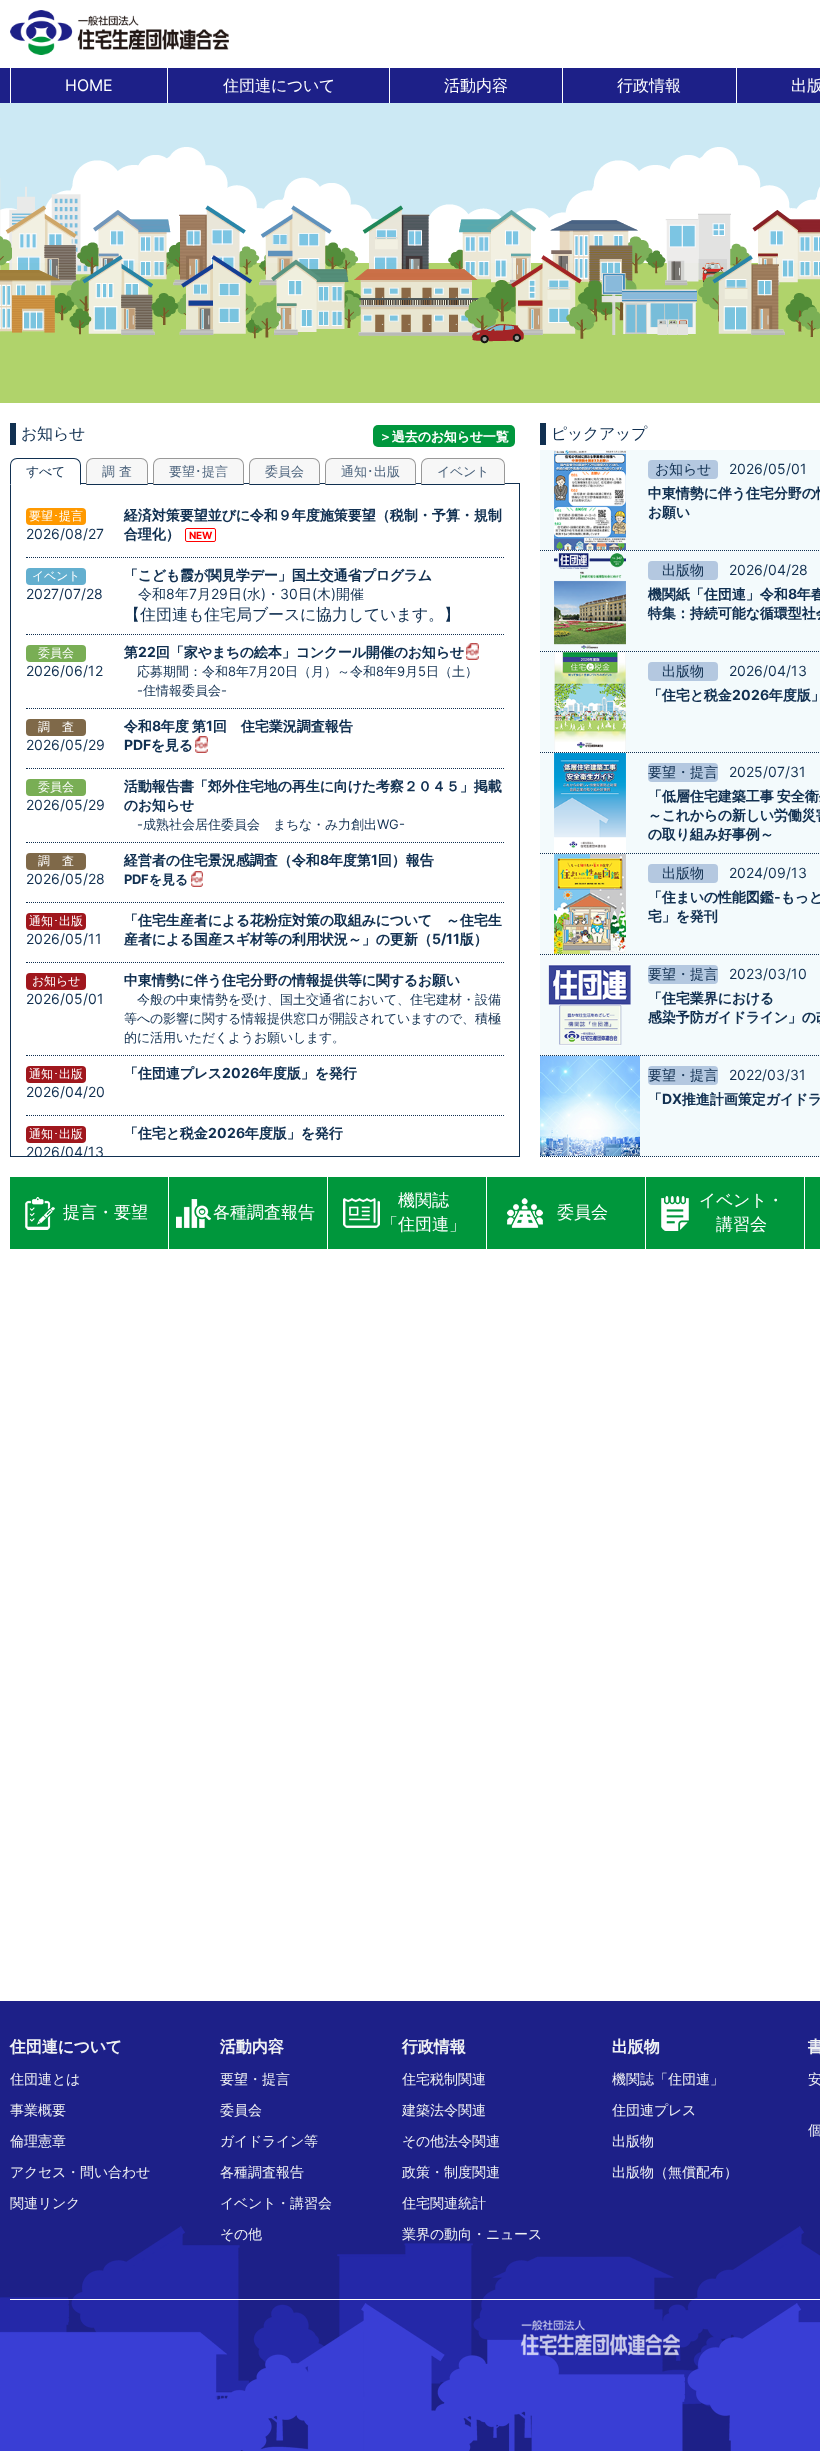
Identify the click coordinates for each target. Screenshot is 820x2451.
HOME (89, 85)
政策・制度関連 (451, 2171)
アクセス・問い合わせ (80, 2171)
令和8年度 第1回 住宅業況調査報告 (238, 725)
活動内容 (476, 85)
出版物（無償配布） (675, 2171)
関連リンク (45, 2202)
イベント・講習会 (741, 1212)
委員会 (582, 1212)
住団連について (279, 85)
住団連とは (45, 2078)
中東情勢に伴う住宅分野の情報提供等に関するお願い (292, 979)
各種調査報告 (264, 1212)
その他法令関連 (451, 2140)
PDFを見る (158, 744)
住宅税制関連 (444, 2078)
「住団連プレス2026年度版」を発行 (240, 1072)
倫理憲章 (38, 2140)
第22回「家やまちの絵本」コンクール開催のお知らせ (294, 651)
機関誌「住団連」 (423, 1212)
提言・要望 (105, 1212)
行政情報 (649, 85)
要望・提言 (255, 2078)
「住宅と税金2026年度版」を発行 (233, 1132)
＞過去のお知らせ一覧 (444, 436)
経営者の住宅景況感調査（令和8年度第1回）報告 (279, 859)
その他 (241, 2233)
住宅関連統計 (444, 2202)
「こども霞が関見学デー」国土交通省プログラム (278, 574)
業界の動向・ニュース (472, 2233)
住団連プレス (654, 2109)
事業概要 (38, 2109)
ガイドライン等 (269, 2140)
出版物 (633, 2140)
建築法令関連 (444, 2109)
